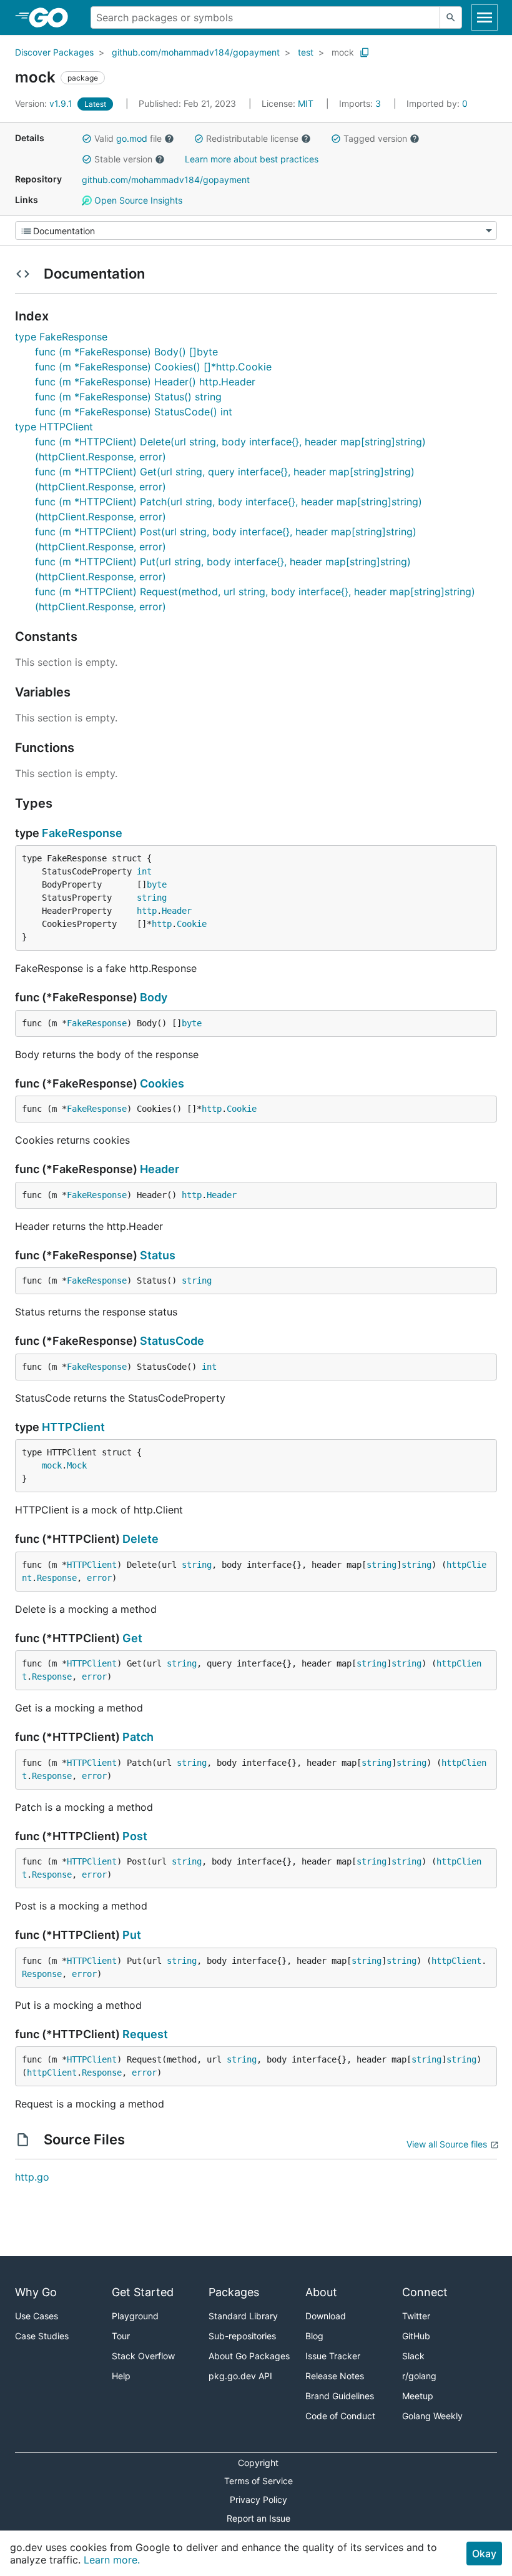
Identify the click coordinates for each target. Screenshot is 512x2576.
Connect (425, 2292)
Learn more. (112, 2560)
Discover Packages (54, 52)
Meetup (418, 2396)
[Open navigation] (485, 17)
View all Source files (447, 2144)
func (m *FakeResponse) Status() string (128, 397)
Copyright (258, 2463)
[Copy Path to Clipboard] (365, 52)
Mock (77, 1465)
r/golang (419, 2376)
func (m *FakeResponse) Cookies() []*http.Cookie (153, 367)
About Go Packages (249, 2356)
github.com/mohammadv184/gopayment (196, 52)
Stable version (123, 159)
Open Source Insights (137, 200)
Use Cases (37, 2316)
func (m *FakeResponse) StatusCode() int (134, 412)
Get (132, 1638)
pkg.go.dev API (240, 2376)
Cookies (162, 1083)
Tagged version (375, 138)
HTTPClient (73, 1427)
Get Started (143, 2292)
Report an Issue (258, 2518)
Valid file (128, 138)
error (99, 1578)
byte (157, 884)
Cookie (192, 924)
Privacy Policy (258, 2499)
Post (135, 1836)
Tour (121, 2336)
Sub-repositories (242, 2336)
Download (326, 2316)
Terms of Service (258, 2481)
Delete (140, 1539)
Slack (413, 2356)
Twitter (416, 2316)
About (321, 2292)
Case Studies (42, 2336)
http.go (32, 2177)
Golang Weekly (432, 2416)
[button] (87, 139)
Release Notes (335, 2376)
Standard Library (243, 2316)
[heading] (53, 17)
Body (154, 997)
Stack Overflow (143, 2356)
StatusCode (172, 1341)
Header (177, 911)
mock (343, 52)
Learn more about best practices (252, 159)
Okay (484, 2554)
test (306, 52)
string (152, 898)
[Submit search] (451, 17)
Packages (234, 2292)
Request (145, 2034)
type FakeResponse (61, 337)
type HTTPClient (54, 427)
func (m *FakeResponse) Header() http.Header (145, 382)
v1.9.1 (45, 103)
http (147, 911)
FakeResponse (82, 833)
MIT (306, 103)
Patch (138, 1737)
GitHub (416, 2336)
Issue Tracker (333, 2356)
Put (132, 1935)
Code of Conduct (340, 2416)
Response (57, 1578)
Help (121, 2376)
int (144, 871)
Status (158, 1255)
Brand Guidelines (340, 2396)
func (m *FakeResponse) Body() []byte (126, 352)
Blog (314, 2336)
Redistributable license (252, 138)
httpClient (456, 1961)
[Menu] (256, 230)
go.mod (132, 138)
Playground (135, 2316)
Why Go (36, 2292)
